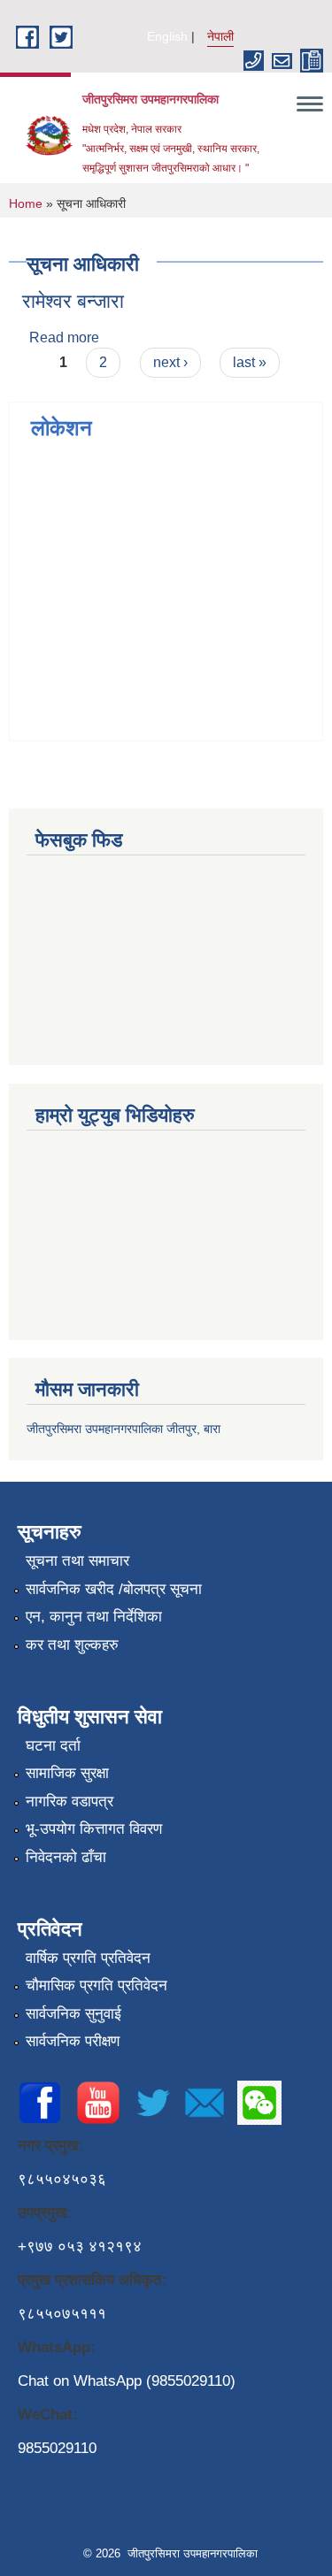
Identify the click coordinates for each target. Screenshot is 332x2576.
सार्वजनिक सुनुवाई (73, 2014)
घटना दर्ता (53, 1746)
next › (170, 362)
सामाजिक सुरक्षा (67, 1773)
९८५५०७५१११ (62, 2314)
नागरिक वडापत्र (69, 1802)
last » (250, 362)
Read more (64, 337)
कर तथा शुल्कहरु (72, 1645)
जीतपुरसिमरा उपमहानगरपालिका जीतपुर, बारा (124, 1429)
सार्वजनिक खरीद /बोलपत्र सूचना (114, 1589)
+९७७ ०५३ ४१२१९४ (80, 2246)
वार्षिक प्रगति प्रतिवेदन (88, 1958)
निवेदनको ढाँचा (66, 1857)
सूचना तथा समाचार (77, 1561)
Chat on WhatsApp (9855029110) (127, 2381)
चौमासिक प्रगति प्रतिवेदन (97, 1986)
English (167, 36)
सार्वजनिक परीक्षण (73, 2041)
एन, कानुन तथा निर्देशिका (94, 1617)
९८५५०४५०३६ (62, 2179)
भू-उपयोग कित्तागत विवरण (94, 1829)
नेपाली (220, 36)
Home (26, 203)
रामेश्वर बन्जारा (73, 301)
